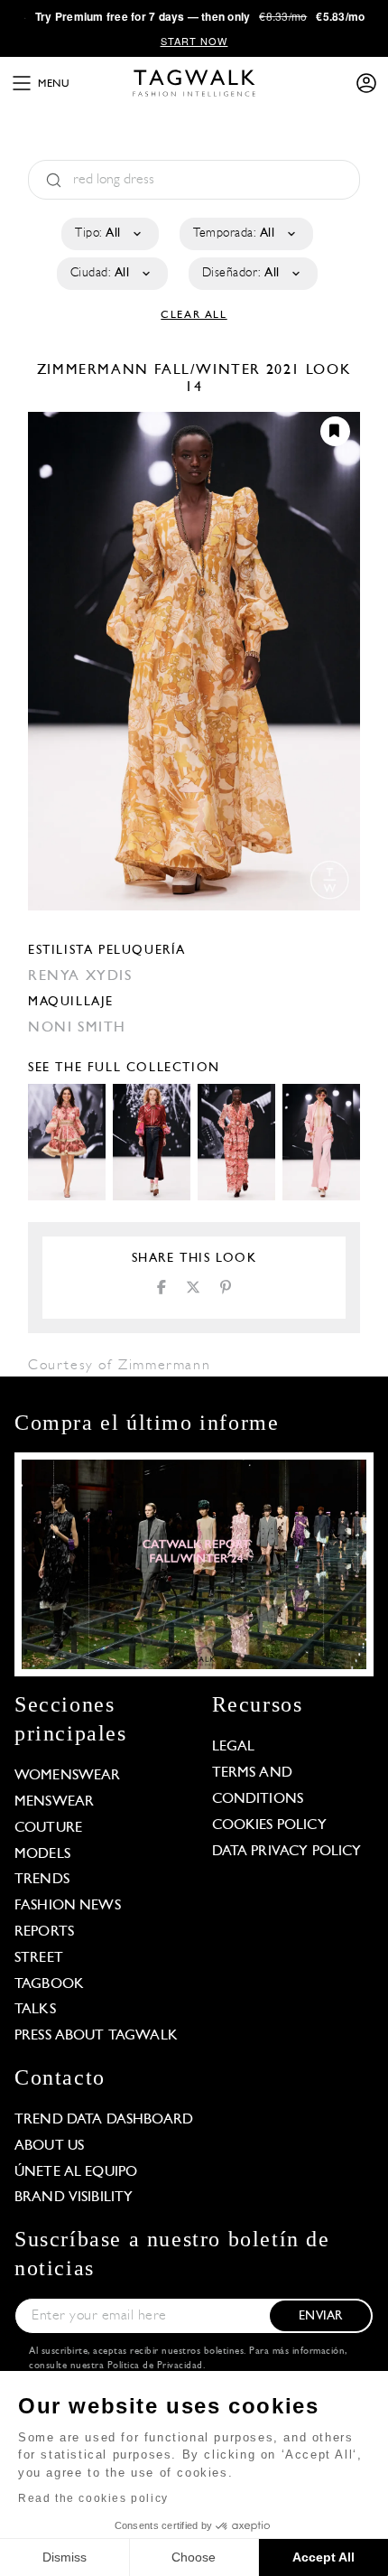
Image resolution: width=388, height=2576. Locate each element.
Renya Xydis (80, 976)
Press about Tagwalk (96, 2036)
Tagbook (49, 1984)
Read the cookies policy (93, 2498)
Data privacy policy (287, 1852)
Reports (44, 1932)
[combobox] (109, 234)
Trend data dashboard (104, 2120)
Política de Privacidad (155, 2366)
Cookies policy (269, 1825)
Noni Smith (77, 1028)
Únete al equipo (76, 2172)
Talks (35, 2010)
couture (48, 1828)
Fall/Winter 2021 (228, 370)
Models (42, 1854)
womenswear (68, 1776)
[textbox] (109, 234)
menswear (54, 1802)
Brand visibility (74, 2198)
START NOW (194, 41)
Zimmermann (96, 370)
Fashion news (68, 1906)
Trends (42, 1880)
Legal (234, 1747)
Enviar (320, 2316)
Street (39, 1958)
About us (49, 2146)
